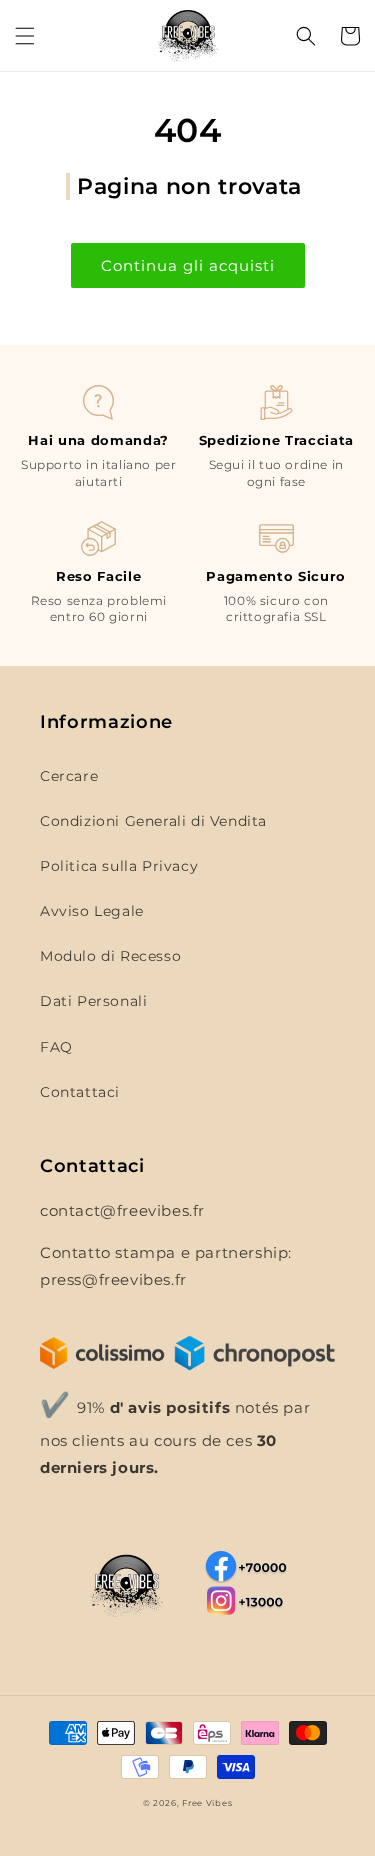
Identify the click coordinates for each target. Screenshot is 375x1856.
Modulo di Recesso (110, 956)
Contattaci (80, 1092)
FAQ (56, 1047)
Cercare (69, 776)
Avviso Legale (92, 911)
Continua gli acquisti (188, 265)
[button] (25, 36)
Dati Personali (93, 1001)
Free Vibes (207, 1803)
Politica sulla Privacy (119, 866)
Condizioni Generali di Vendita (153, 821)
